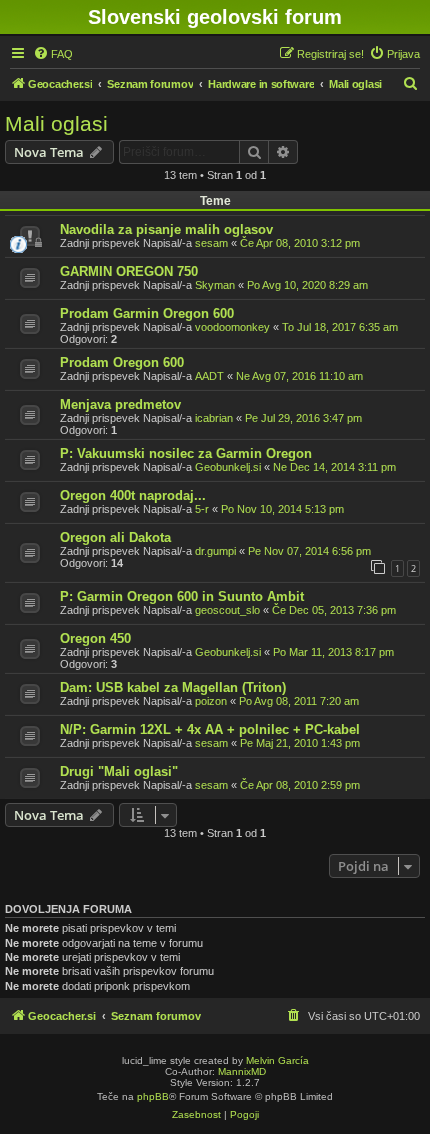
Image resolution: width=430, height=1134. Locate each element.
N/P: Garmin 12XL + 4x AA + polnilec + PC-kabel (210, 729)
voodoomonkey (232, 327)
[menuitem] (53, 54)
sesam (211, 243)
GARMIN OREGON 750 (129, 271)
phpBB (153, 1096)
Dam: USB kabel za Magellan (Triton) (173, 687)
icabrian (214, 418)
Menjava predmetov (120, 404)
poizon (211, 701)
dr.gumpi (215, 551)
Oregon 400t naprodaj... (133, 495)
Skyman (215, 285)
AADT (209, 376)
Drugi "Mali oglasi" (119, 771)
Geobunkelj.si (228, 467)
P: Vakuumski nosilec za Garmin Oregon (186, 453)
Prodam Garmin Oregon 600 (147, 313)
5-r (202, 509)
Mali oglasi (56, 123)
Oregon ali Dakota (115, 537)
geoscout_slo (227, 610)
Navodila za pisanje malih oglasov (166, 229)
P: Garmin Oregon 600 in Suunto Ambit (182, 596)
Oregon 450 (95, 638)
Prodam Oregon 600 (122, 362)
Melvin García (277, 1060)
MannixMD (242, 1071)
